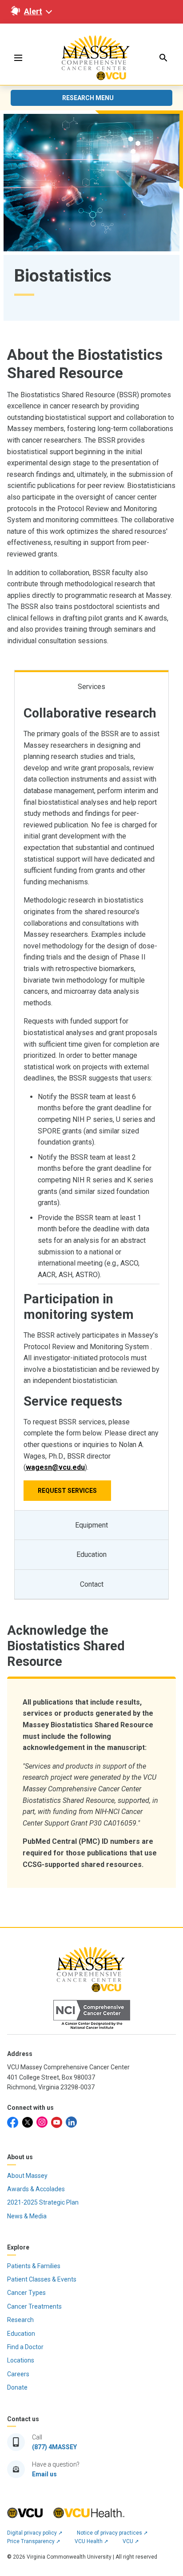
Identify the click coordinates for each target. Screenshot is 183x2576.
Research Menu (88, 98)
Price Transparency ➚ (34, 2541)
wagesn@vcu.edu (55, 1467)
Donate (17, 2387)
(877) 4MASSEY (54, 2447)
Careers (18, 2374)
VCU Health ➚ (91, 2541)
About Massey (27, 2176)
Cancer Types (26, 2293)
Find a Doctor (25, 2347)
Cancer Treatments (34, 2306)
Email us (44, 2474)
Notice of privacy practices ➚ (112, 2533)
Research (20, 2320)
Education (21, 2334)
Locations (21, 2360)
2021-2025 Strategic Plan (43, 2202)
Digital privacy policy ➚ (35, 2533)
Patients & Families (34, 2266)
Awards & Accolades (36, 2189)
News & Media (27, 2216)
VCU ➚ (131, 2541)
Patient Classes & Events (42, 2279)
